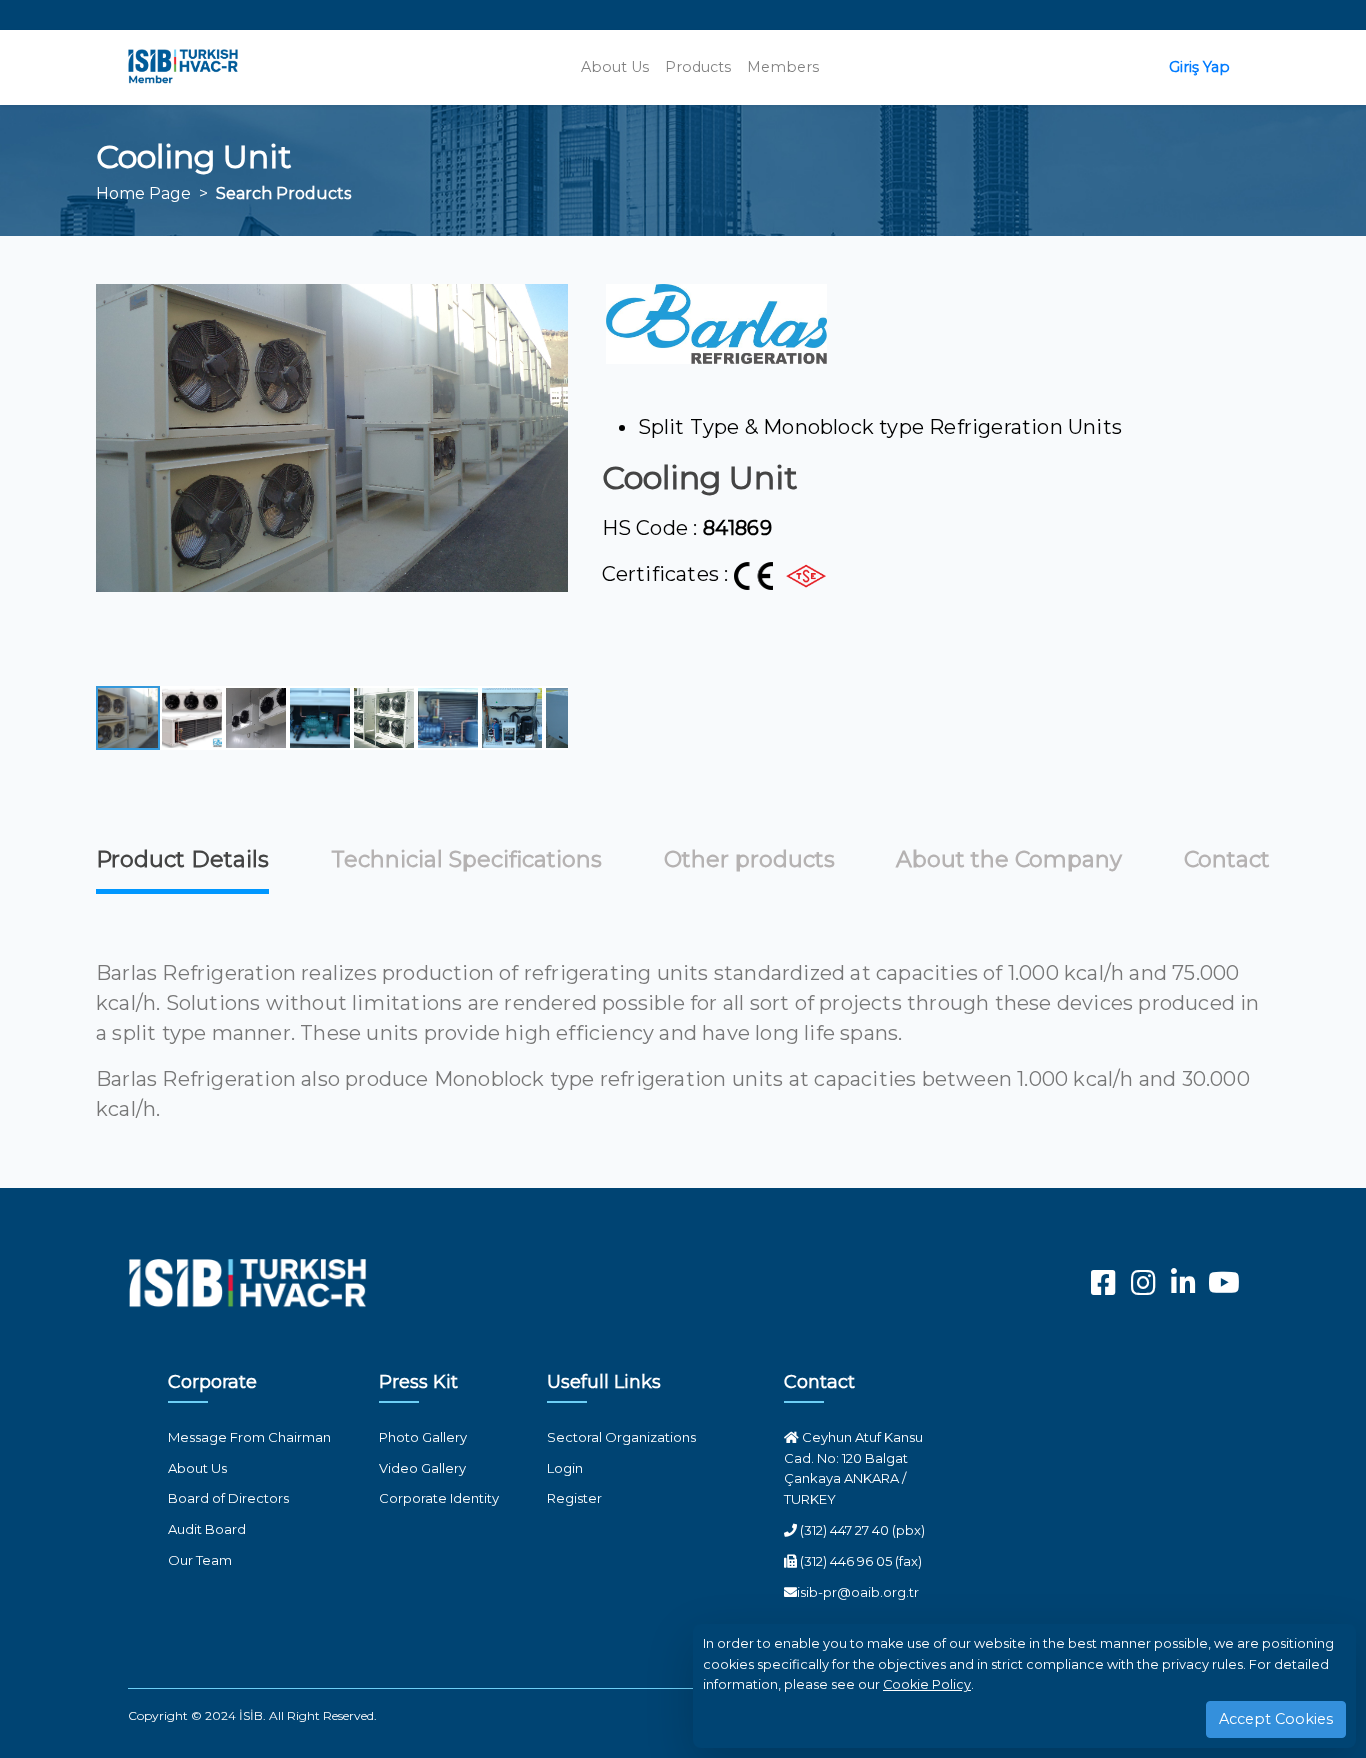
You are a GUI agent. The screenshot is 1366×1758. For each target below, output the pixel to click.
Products (698, 67)
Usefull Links (604, 1382)
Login (565, 1468)
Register (574, 1498)
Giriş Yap (1199, 67)
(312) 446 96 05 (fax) (859, 1561)
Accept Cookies (1276, 1719)
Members (783, 67)
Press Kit (418, 1382)
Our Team (200, 1560)
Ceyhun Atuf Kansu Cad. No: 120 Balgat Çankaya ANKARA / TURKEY (853, 1468)
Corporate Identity (439, 1498)
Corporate (212, 1382)
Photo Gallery (423, 1437)
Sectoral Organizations (621, 1437)
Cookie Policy (927, 1684)
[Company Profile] (716, 324)
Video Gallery (422, 1468)
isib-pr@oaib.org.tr (858, 1592)
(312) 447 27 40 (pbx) (861, 1530)
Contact (819, 1382)
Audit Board (207, 1529)
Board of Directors (228, 1498)
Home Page (143, 193)
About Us (615, 67)
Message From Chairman (249, 1437)
